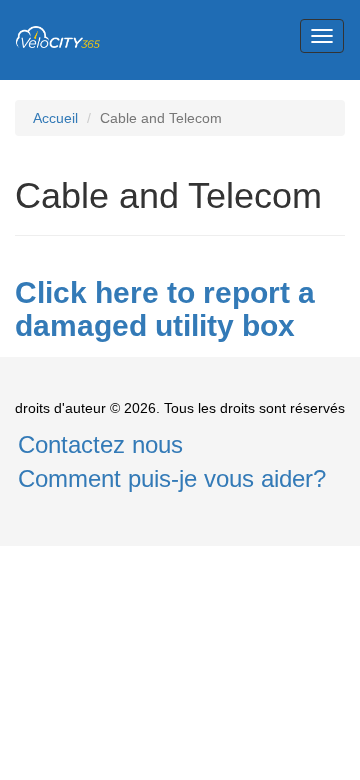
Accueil (55, 118)
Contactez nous (100, 444)
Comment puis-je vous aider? (172, 478)
